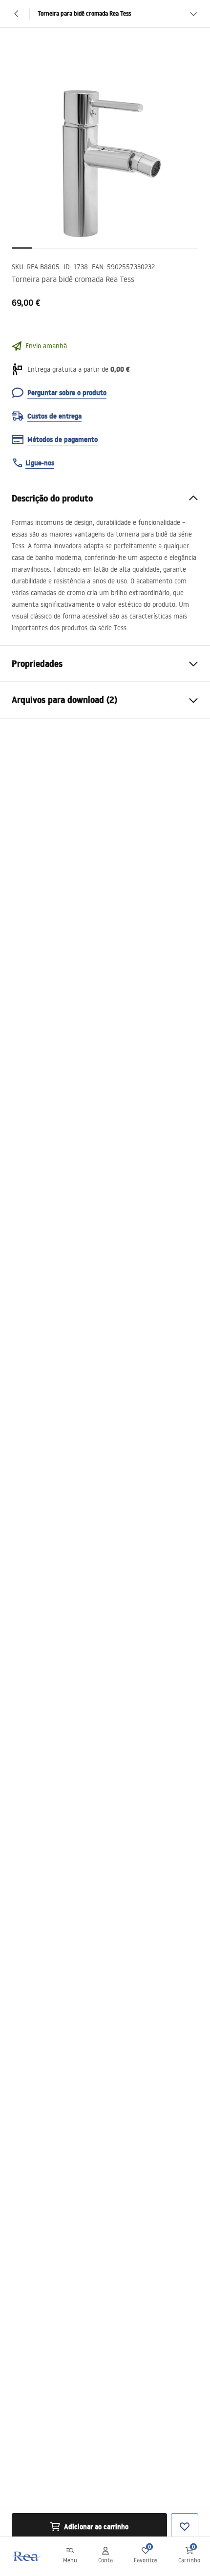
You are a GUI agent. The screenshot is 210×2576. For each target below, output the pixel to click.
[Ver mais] (193, 14)
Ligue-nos (40, 463)
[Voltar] (17, 14)
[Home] (26, 2556)
